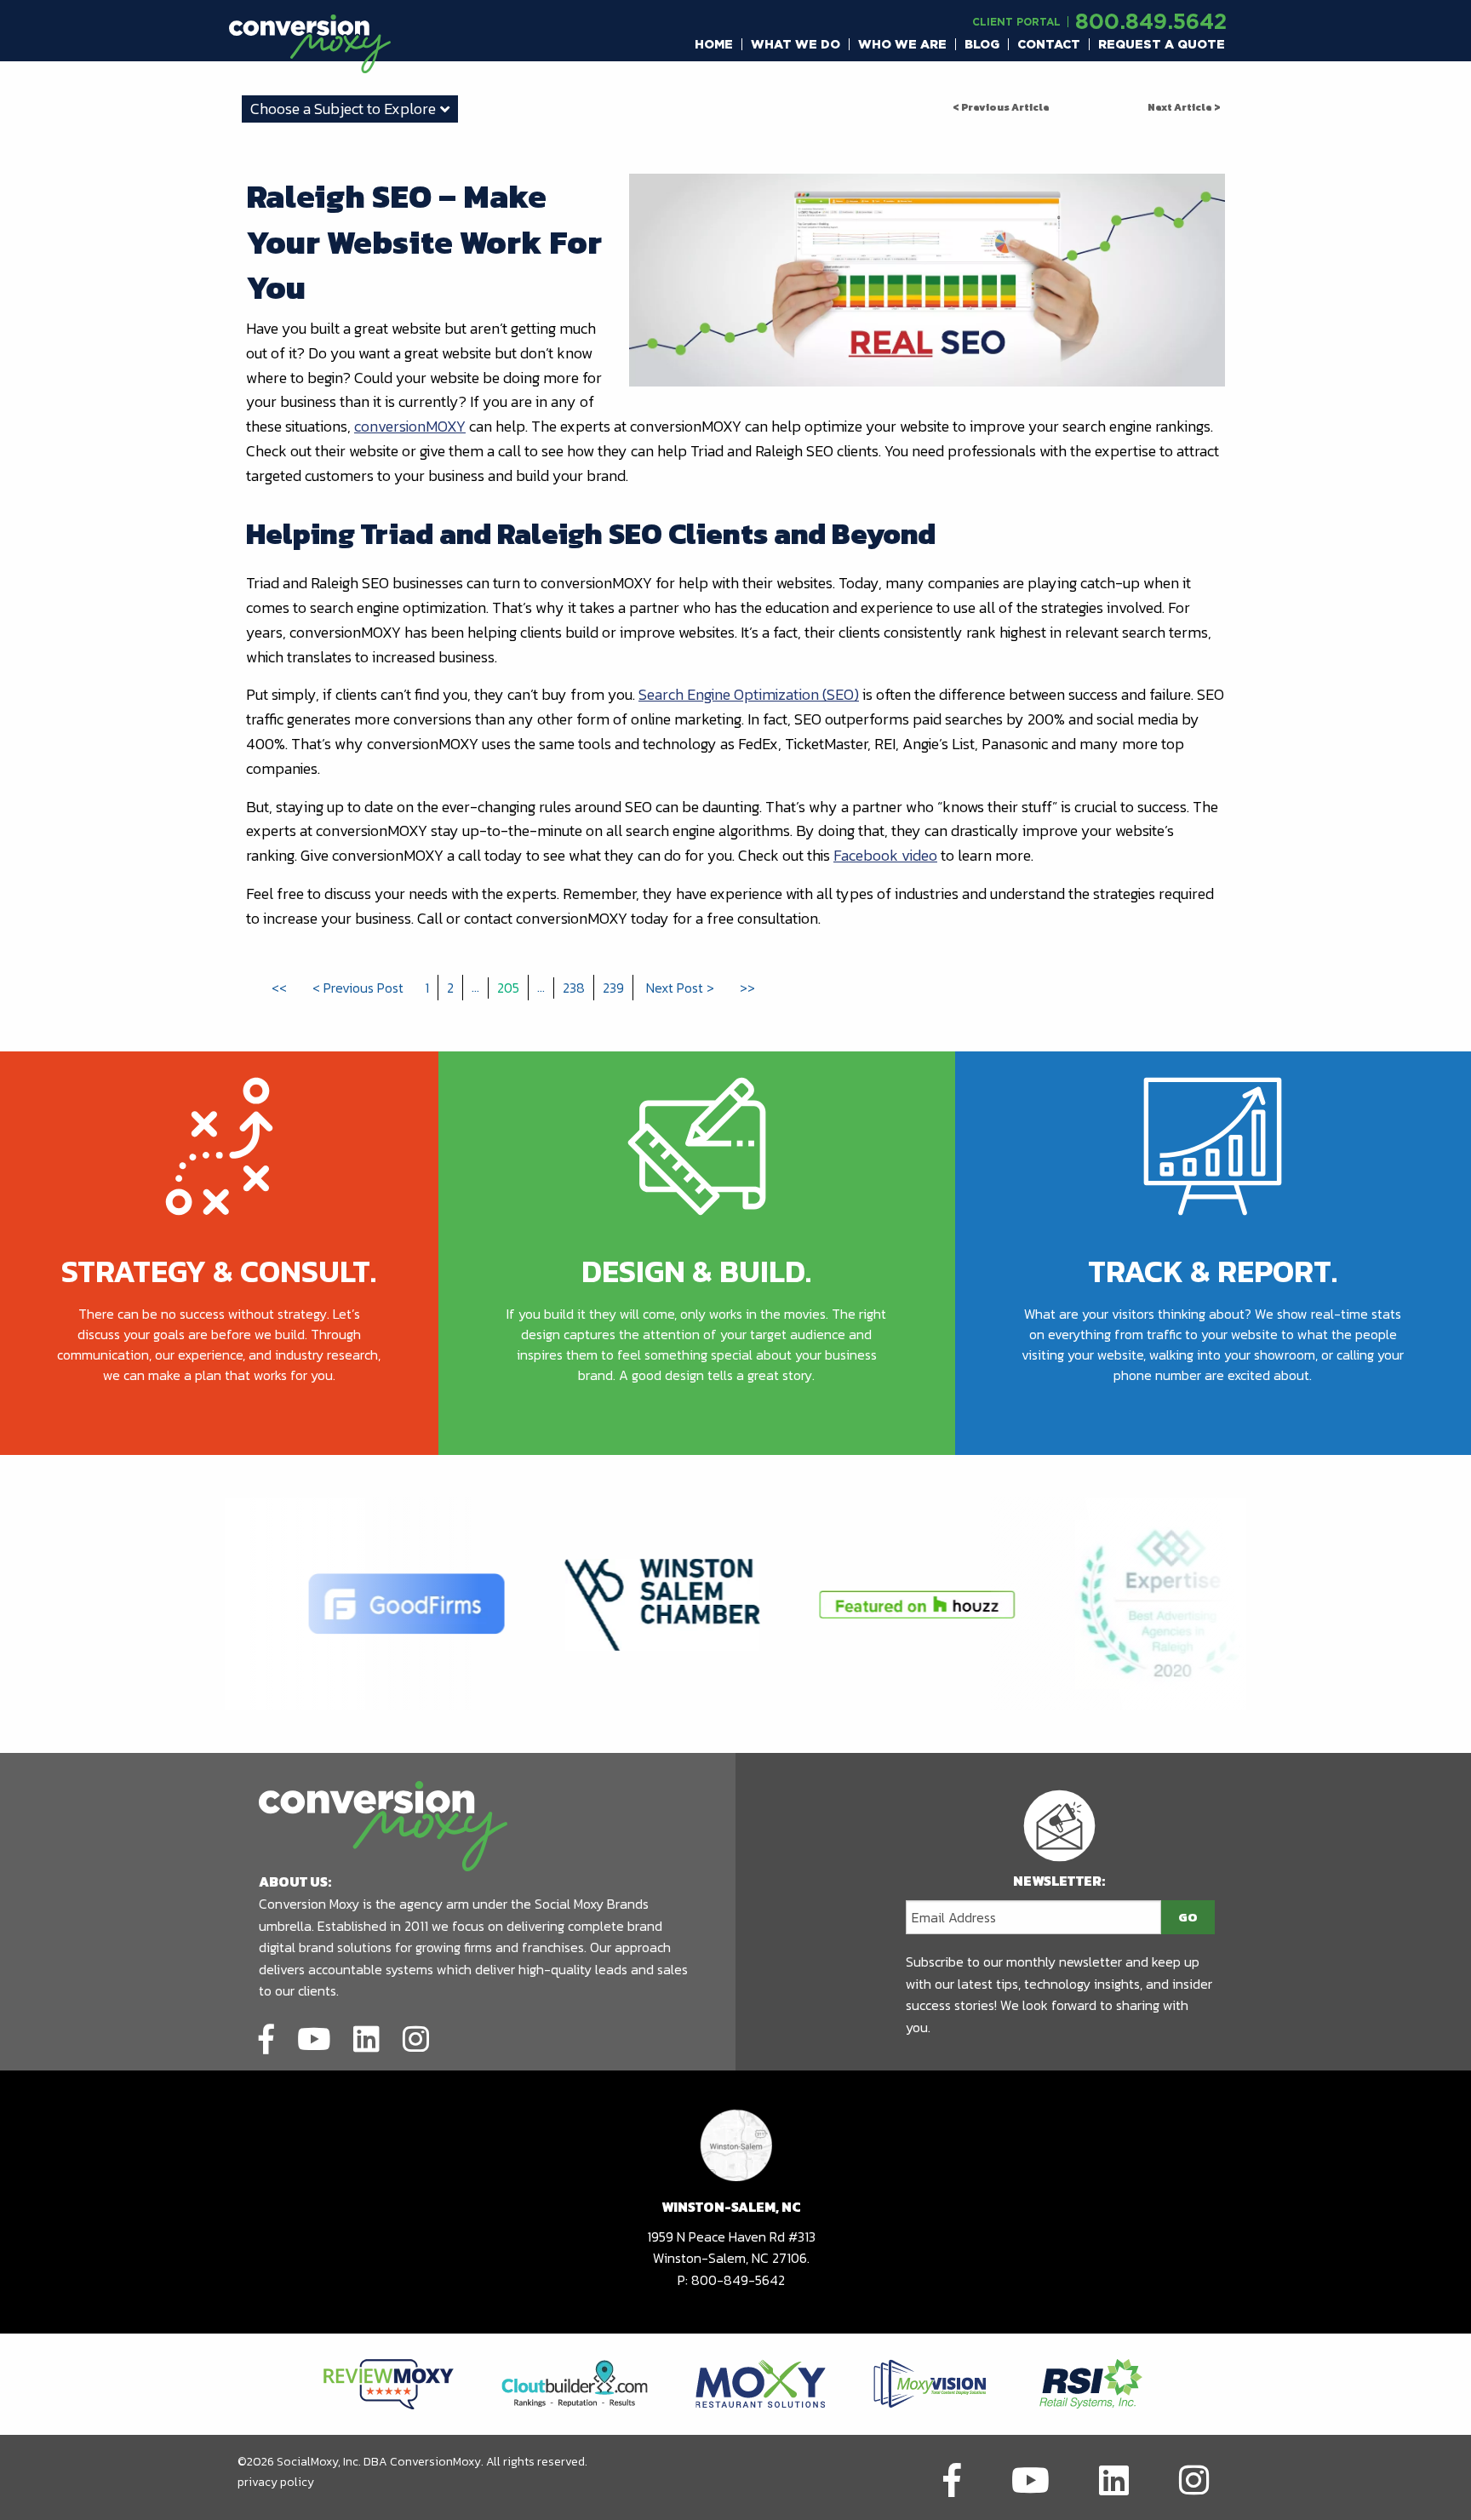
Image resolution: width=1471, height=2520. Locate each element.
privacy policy (276, 2482)
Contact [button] (1049, 44)
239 (613, 988)
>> (747, 988)
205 (508, 988)
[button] (714, 44)
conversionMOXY (410, 426)
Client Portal (1016, 22)
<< (279, 988)
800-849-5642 (738, 2280)
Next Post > (680, 988)
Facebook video (885, 855)
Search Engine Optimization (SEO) (749, 694)
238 (574, 988)
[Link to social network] (266, 2036)
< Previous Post (358, 988)
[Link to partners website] (389, 2383)
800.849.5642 (1151, 21)
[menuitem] (714, 44)
